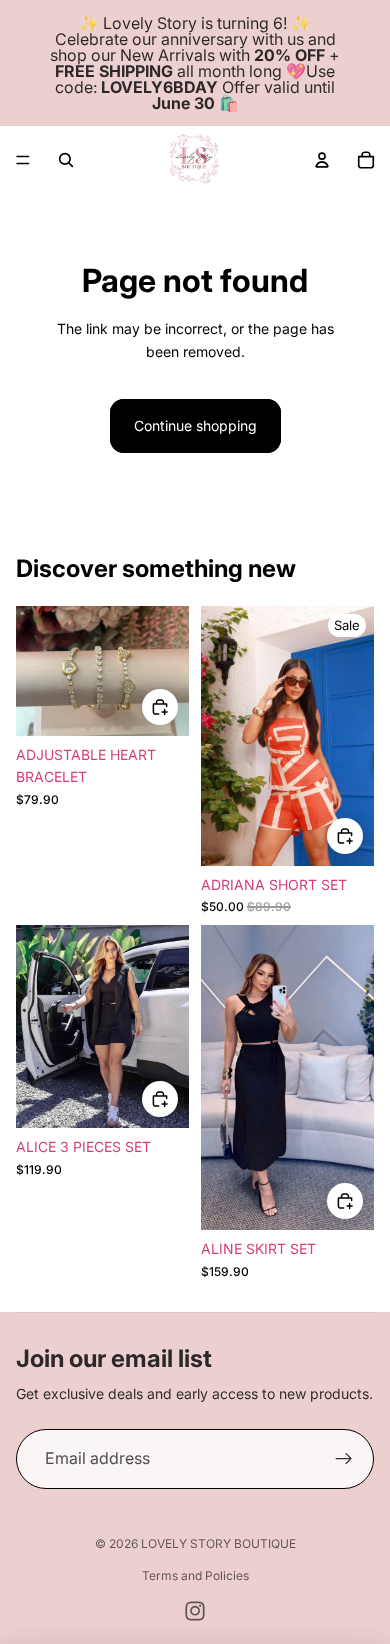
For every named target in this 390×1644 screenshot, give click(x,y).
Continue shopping (195, 425)
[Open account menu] (322, 160)
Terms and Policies (195, 1575)
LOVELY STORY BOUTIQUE (218, 1543)
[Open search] (66, 160)
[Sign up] (344, 1459)
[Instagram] (195, 1611)
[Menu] (23, 160)
